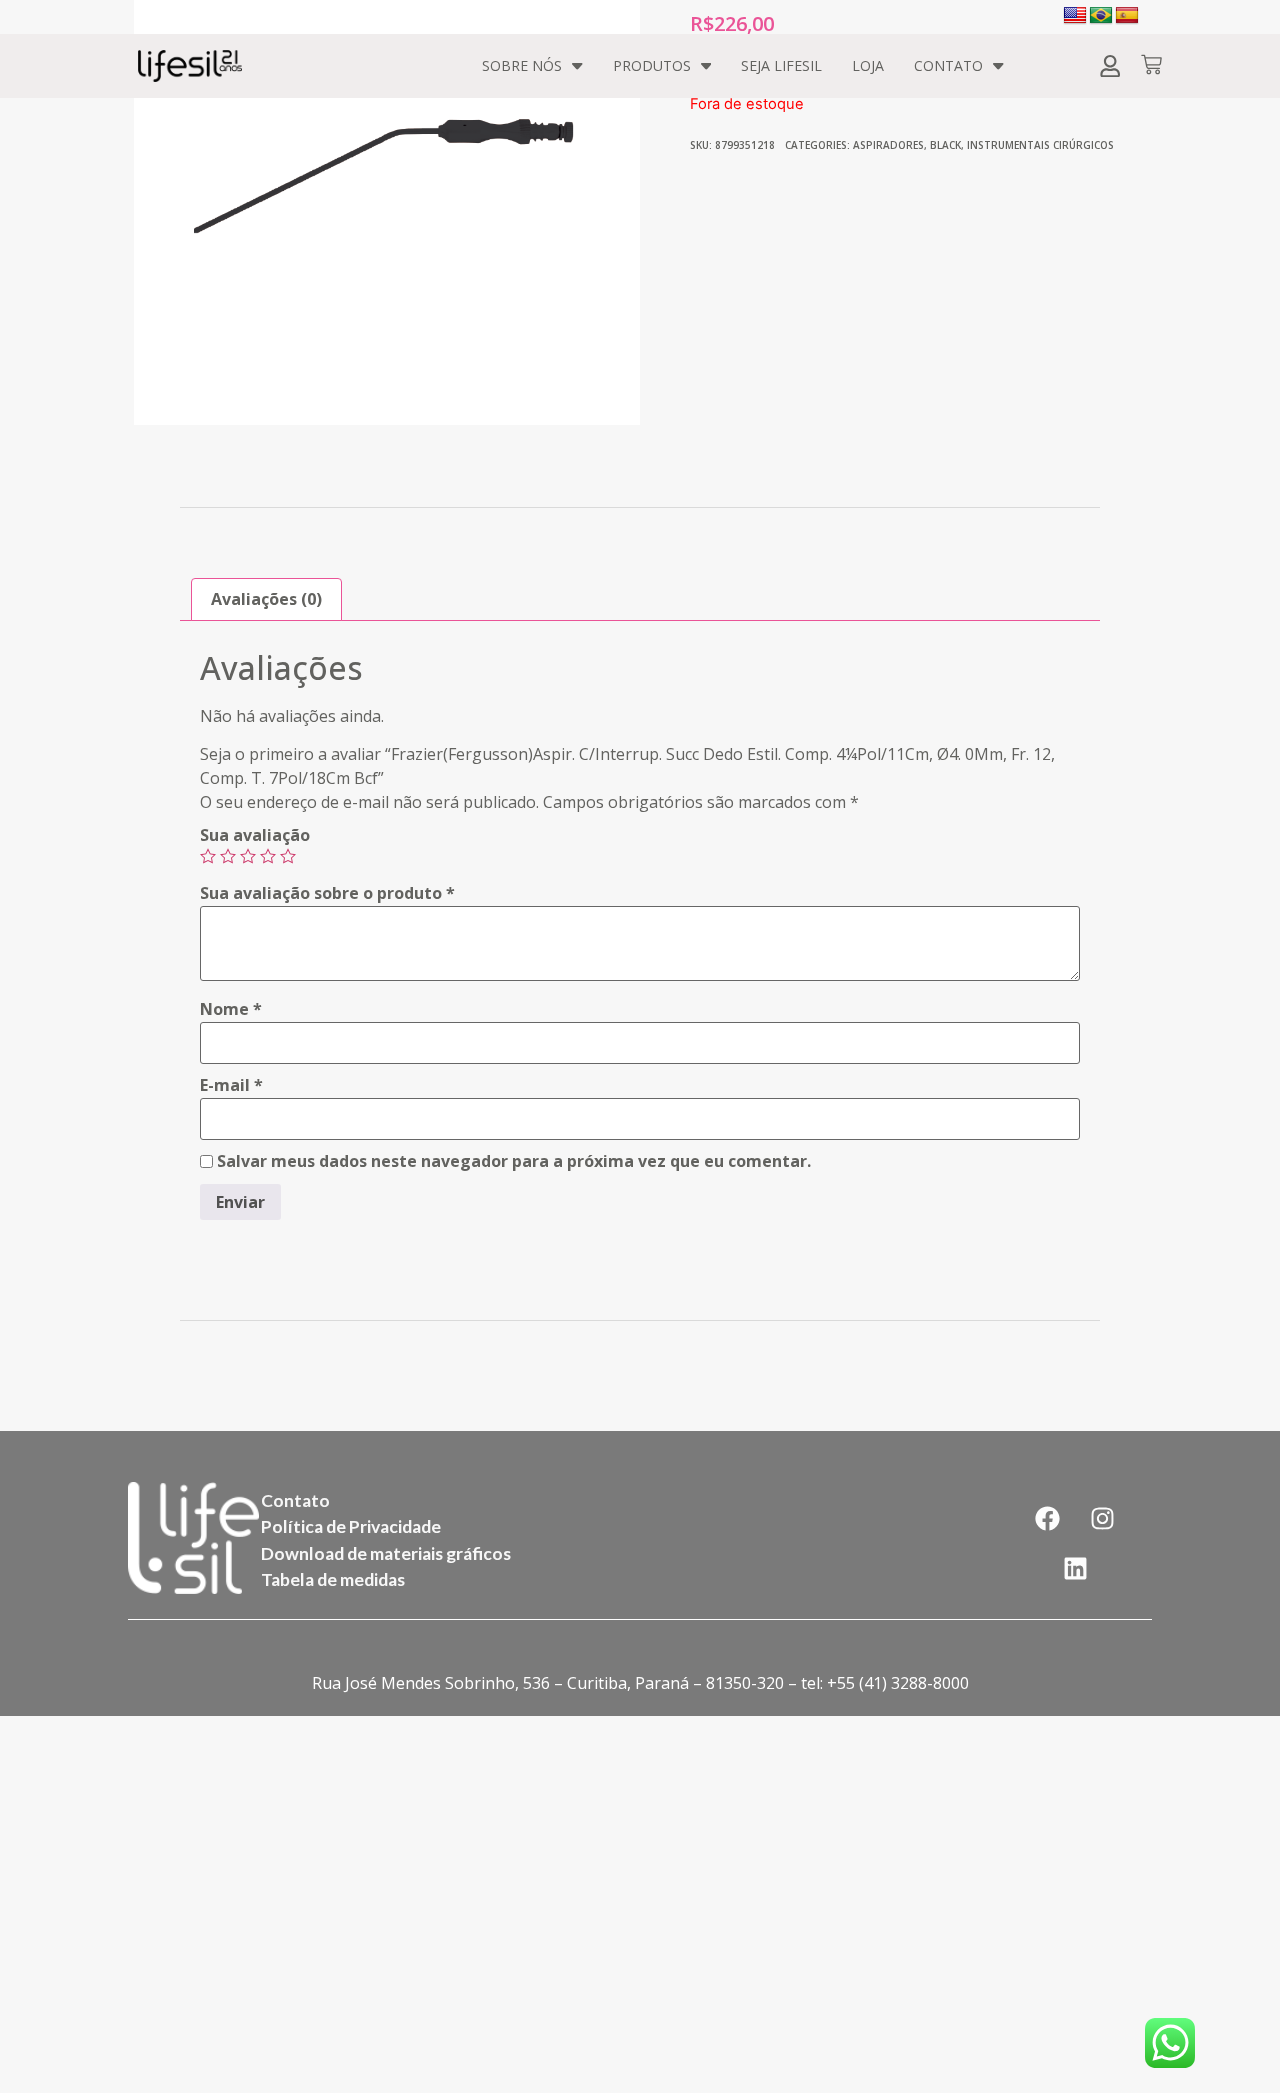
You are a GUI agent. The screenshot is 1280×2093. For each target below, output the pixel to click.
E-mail (231, 1085)
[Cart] (1151, 66)
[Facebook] (1048, 1519)
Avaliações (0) (266, 599)
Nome (231, 1009)
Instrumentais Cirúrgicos (1040, 145)
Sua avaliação (255, 835)
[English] (1075, 16)
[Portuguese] (1101, 16)
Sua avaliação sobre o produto (327, 893)
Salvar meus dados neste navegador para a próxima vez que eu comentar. (514, 1161)
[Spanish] (1127, 16)
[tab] (266, 600)
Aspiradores (888, 145)
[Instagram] (1103, 1519)
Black (945, 145)
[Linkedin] (1075, 1569)
